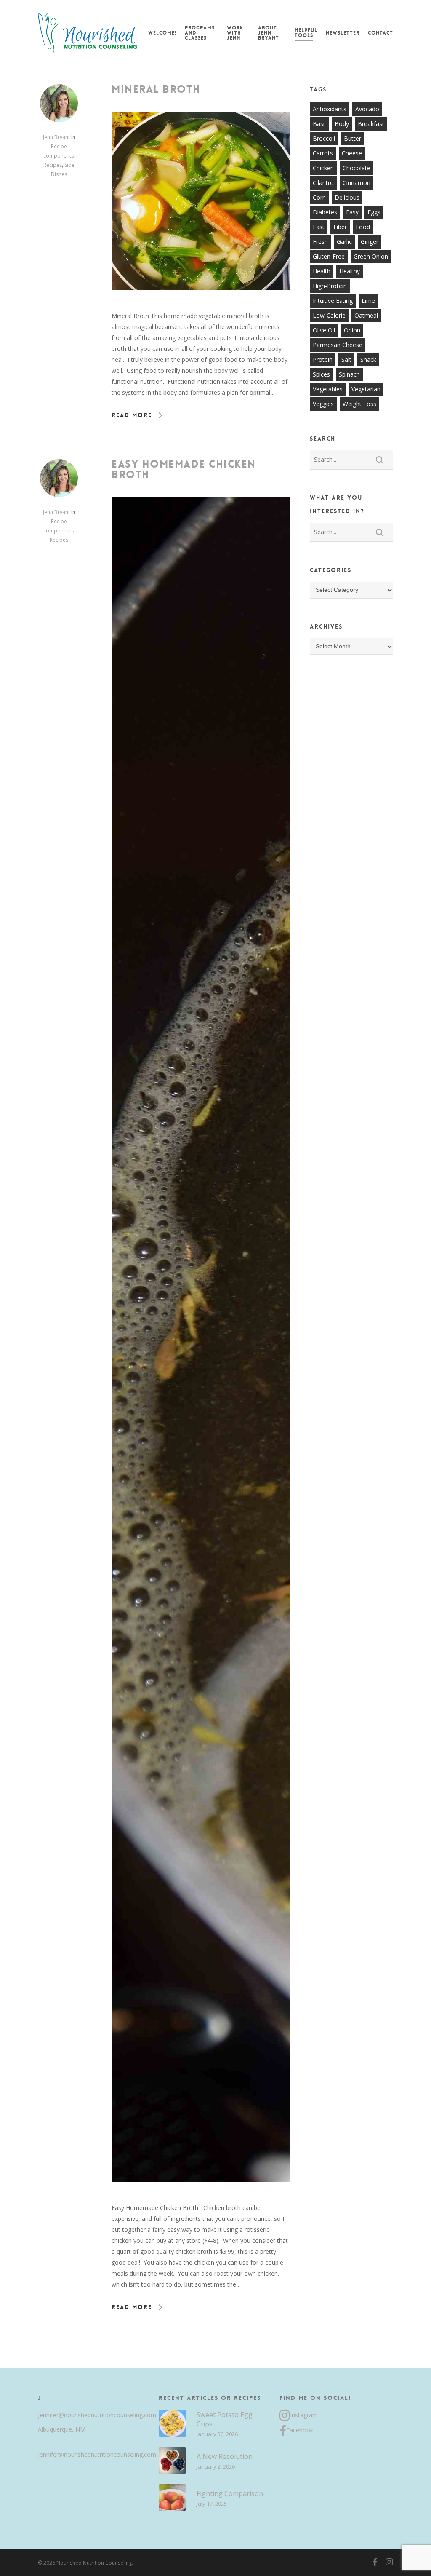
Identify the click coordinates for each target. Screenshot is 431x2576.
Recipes (53, 165)
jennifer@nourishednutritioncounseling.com (95, 2415)
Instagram (304, 2415)
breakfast (371, 124)
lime (368, 301)
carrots (323, 153)
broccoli (324, 138)
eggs (374, 212)
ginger (370, 242)
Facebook (300, 2430)
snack (368, 360)
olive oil (324, 330)
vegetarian (366, 389)
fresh (320, 242)
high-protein (330, 286)
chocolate (357, 168)
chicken (323, 168)
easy (352, 212)
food (363, 227)
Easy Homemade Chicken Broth (184, 469)
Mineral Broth (156, 89)
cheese (352, 153)
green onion (371, 256)
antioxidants (330, 109)
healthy (350, 271)
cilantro (323, 183)
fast (319, 227)
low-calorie (329, 315)
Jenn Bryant (56, 137)
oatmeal (366, 315)
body (342, 124)
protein (323, 360)
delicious (347, 197)
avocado (367, 109)
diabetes (325, 212)
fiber (340, 227)
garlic (344, 242)
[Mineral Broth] (201, 305)
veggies (323, 404)
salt (346, 360)
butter (353, 138)
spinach (349, 374)
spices (321, 374)
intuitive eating (333, 301)
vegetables (328, 389)
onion (352, 330)
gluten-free (329, 256)
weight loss (359, 404)
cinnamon (357, 183)
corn (319, 197)
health (322, 271)
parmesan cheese (338, 345)
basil (319, 124)
